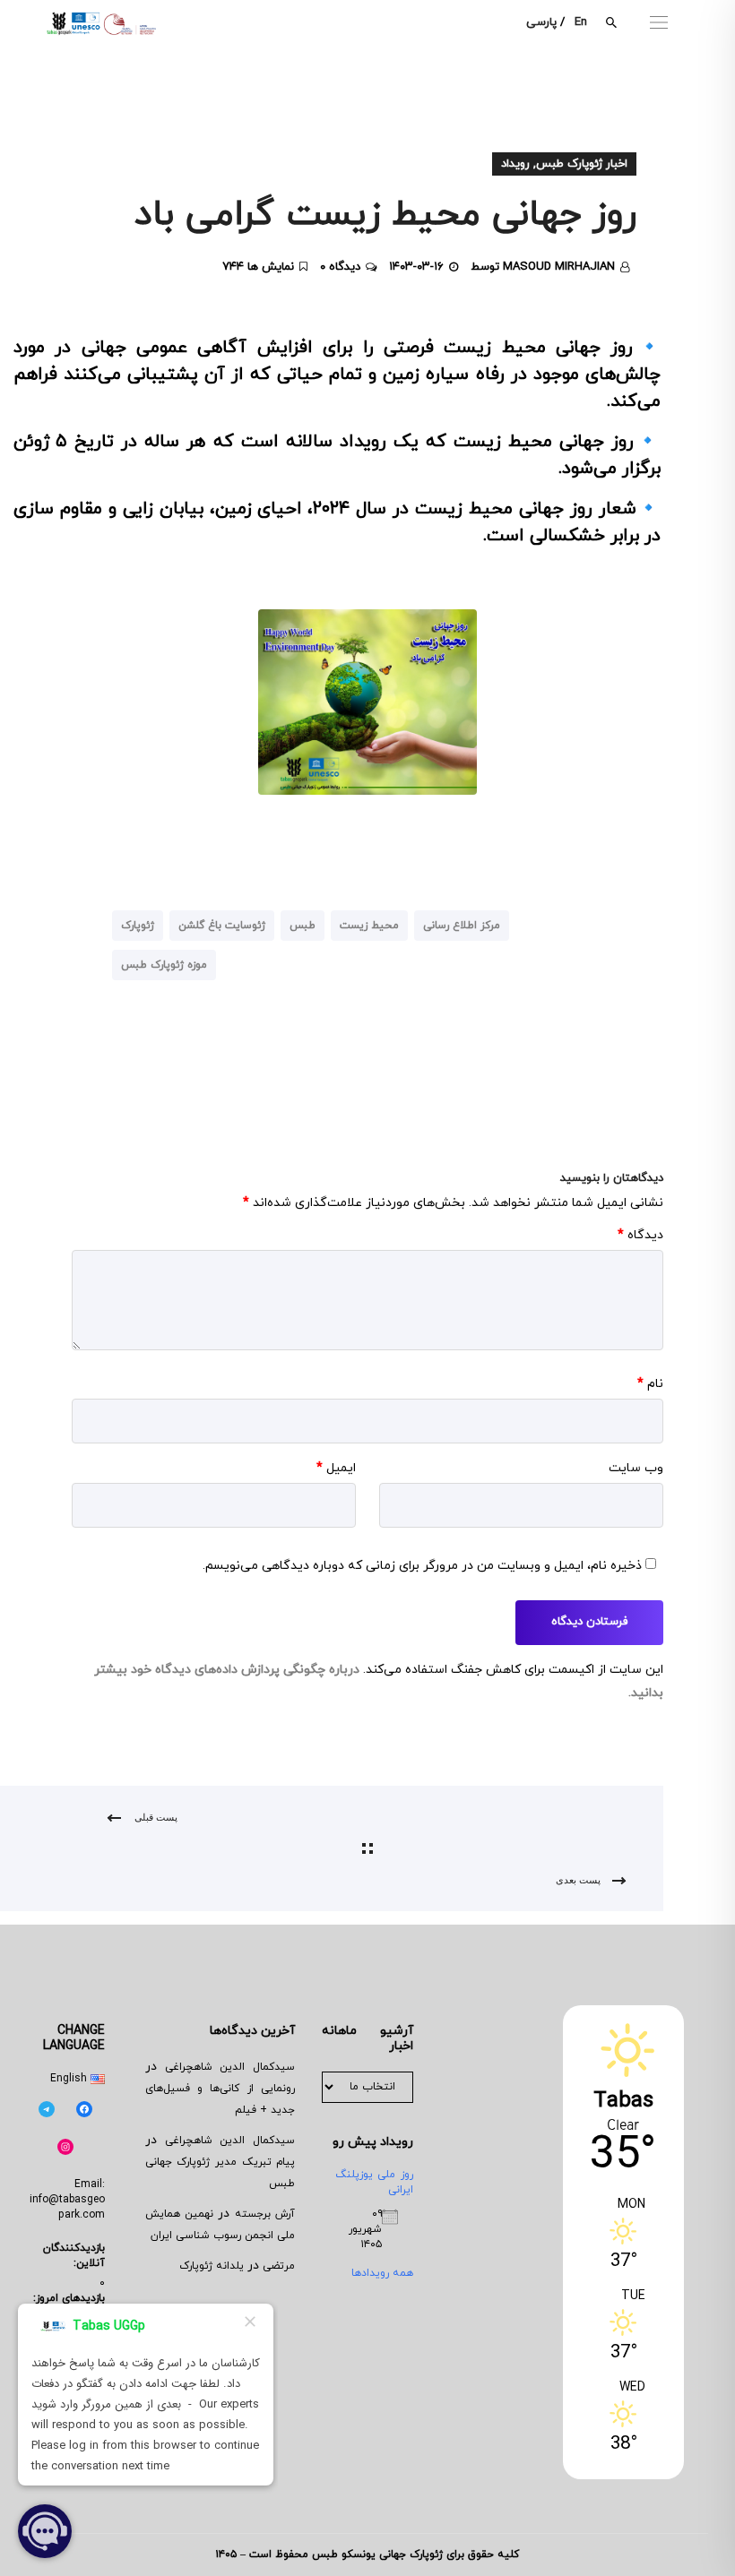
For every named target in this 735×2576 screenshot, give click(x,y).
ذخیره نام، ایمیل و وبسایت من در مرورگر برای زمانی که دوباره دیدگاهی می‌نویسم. (422, 1566)
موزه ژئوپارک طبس (164, 965)
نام (650, 1384)
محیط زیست (369, 926)
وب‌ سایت (636, 1468)
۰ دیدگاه (340, 267)
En (581, 22)
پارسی (541, 22)
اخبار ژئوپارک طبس (582, 164)
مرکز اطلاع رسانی (462, 926)
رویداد (515, 164)
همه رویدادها (382, 2273)
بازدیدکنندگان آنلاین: (74, 2256)
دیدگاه (640, 1235)
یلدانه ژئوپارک (212, 2266)
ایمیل (336, 1468)
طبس (303, 926)
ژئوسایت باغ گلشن (222, 926)
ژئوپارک (138, 926)
